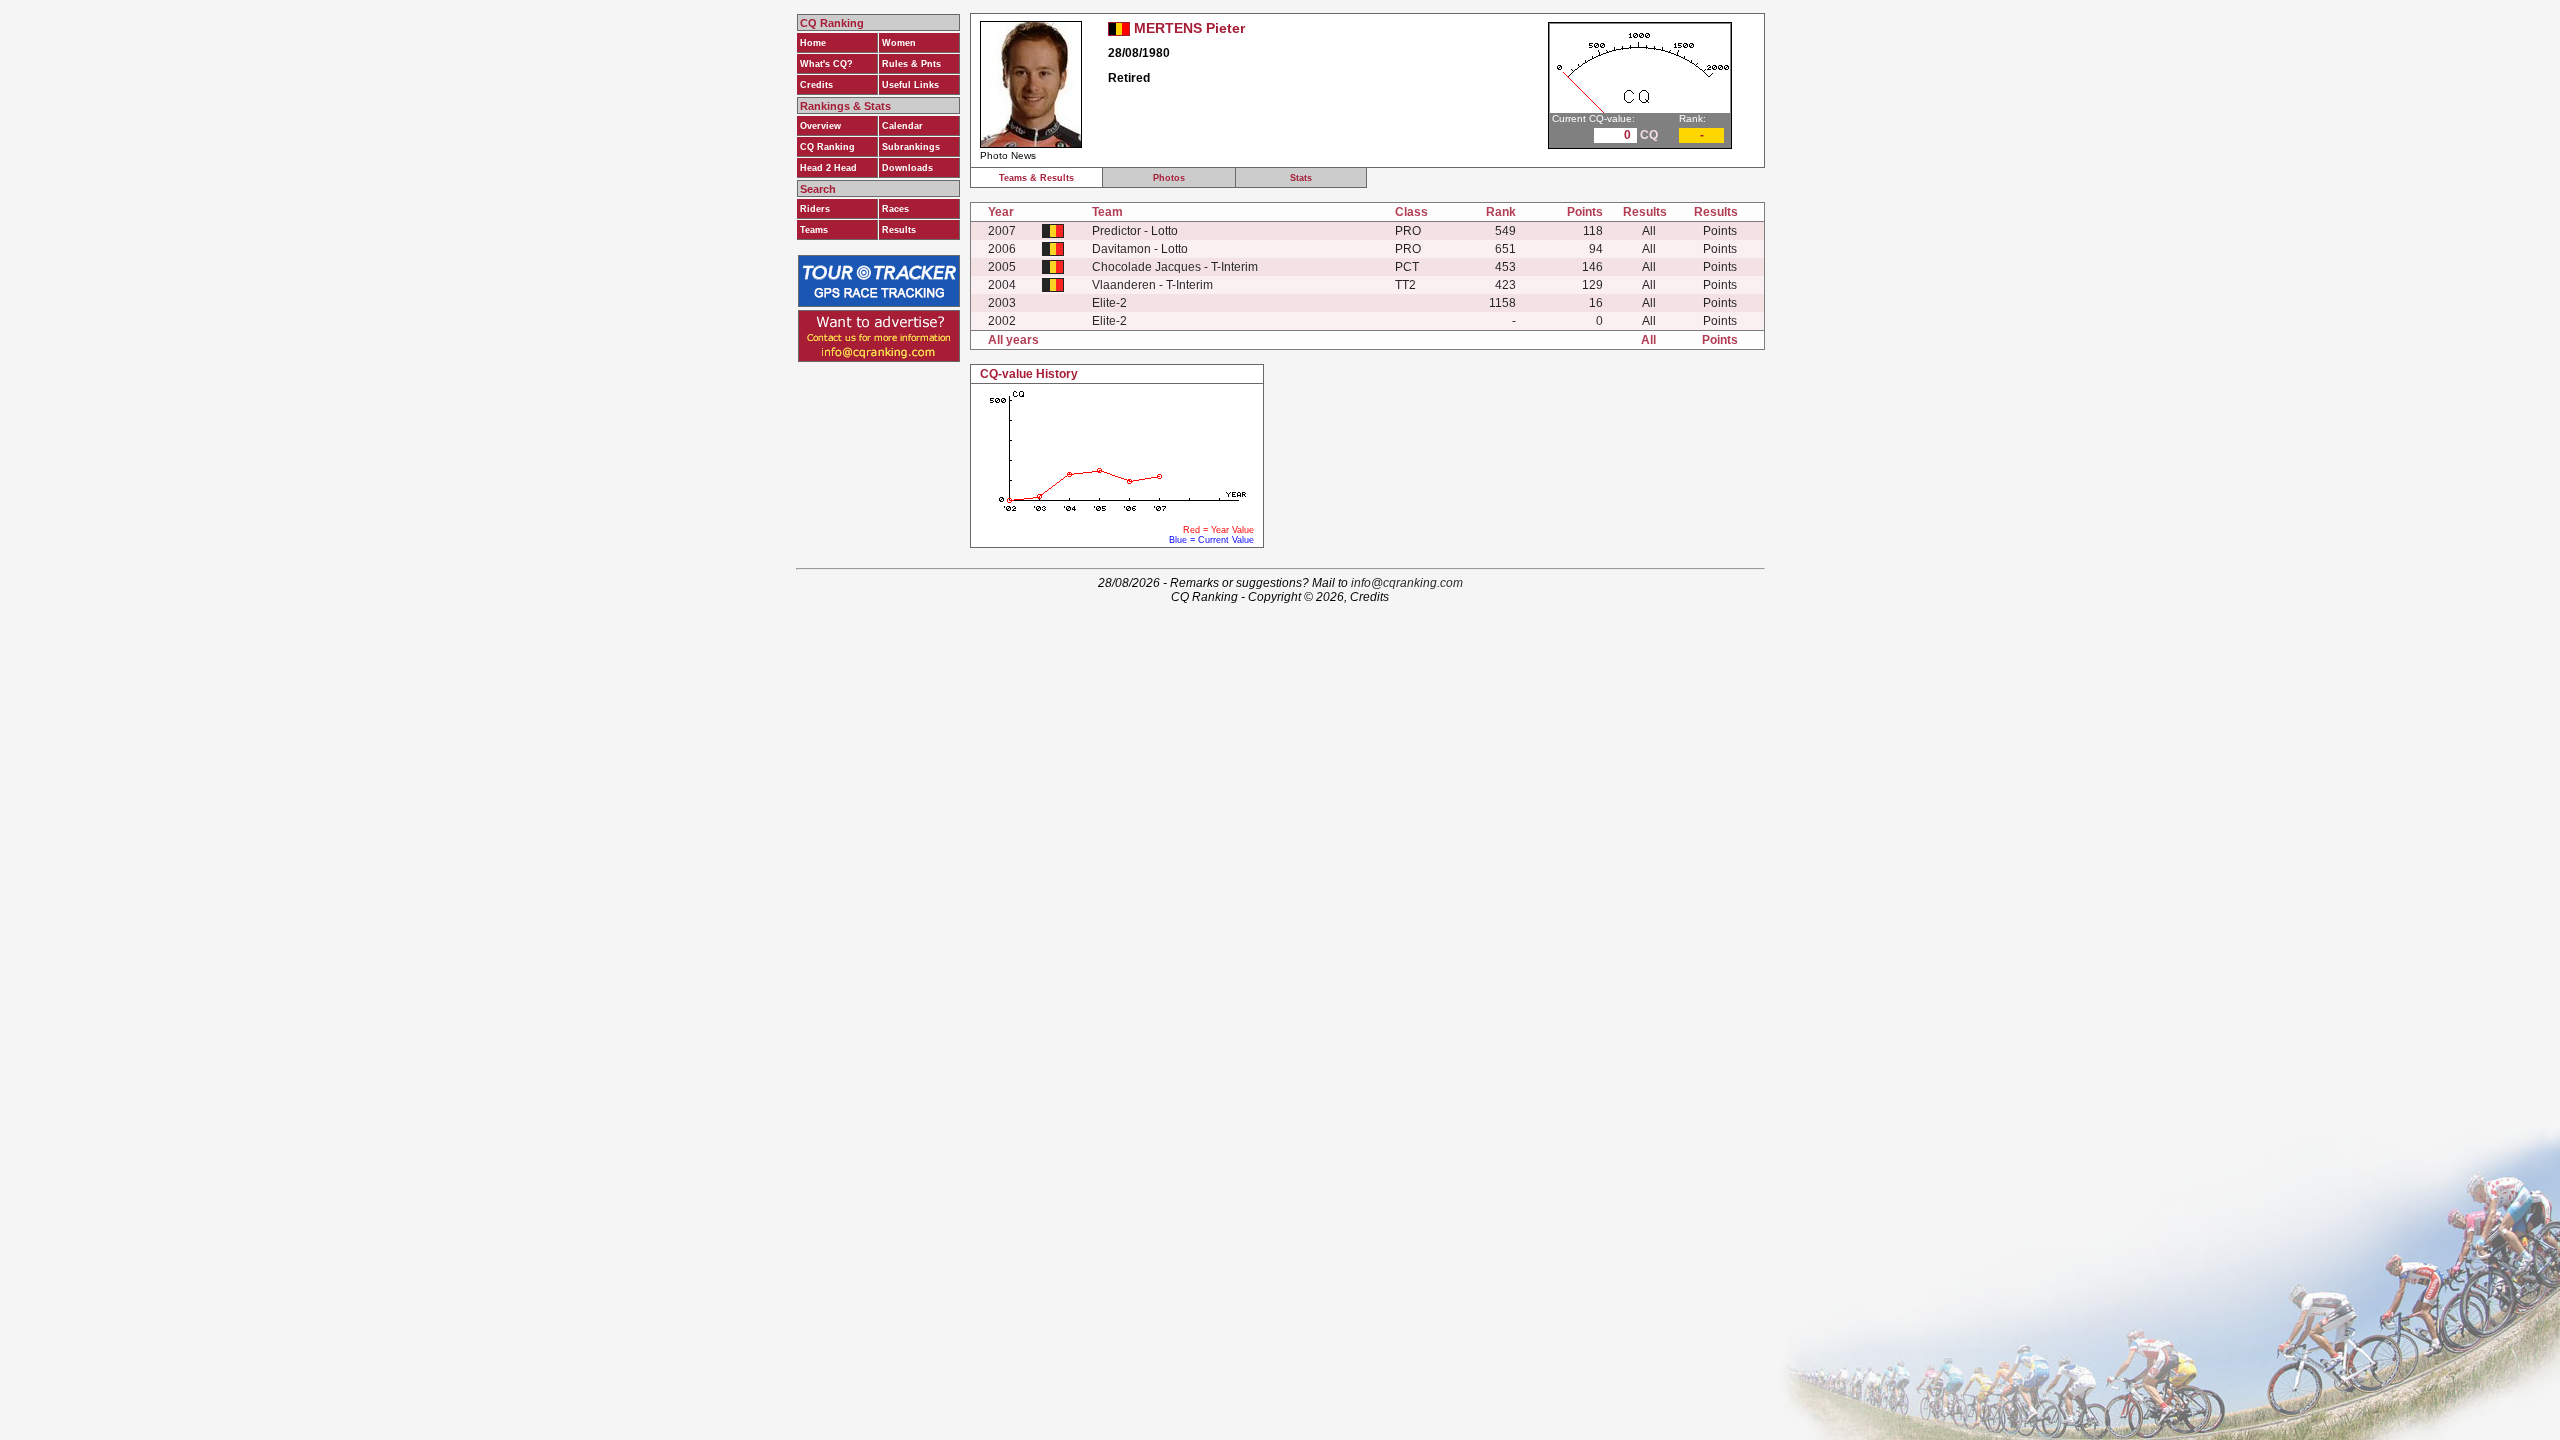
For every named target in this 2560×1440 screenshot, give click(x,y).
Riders (815, 209)
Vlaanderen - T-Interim (1152, 285)
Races (895, 209)
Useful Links (910, 85)
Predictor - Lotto (1135, 231)
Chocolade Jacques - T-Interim (1175, 267)
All (1649, 231)
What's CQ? (826, 64)
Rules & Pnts (911, 64)
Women (899, 43)
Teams (814, 230)
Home (813, 43)
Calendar (902, 126)
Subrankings (911, 147)
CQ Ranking (827, 147)
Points (1720, 231)
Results (899, 230)
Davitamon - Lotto (1140, 249)
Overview (820, 126)
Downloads (907, 168)
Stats (1301, 178)
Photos (1169, 178)
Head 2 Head (828, 168)
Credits (816, 85)
